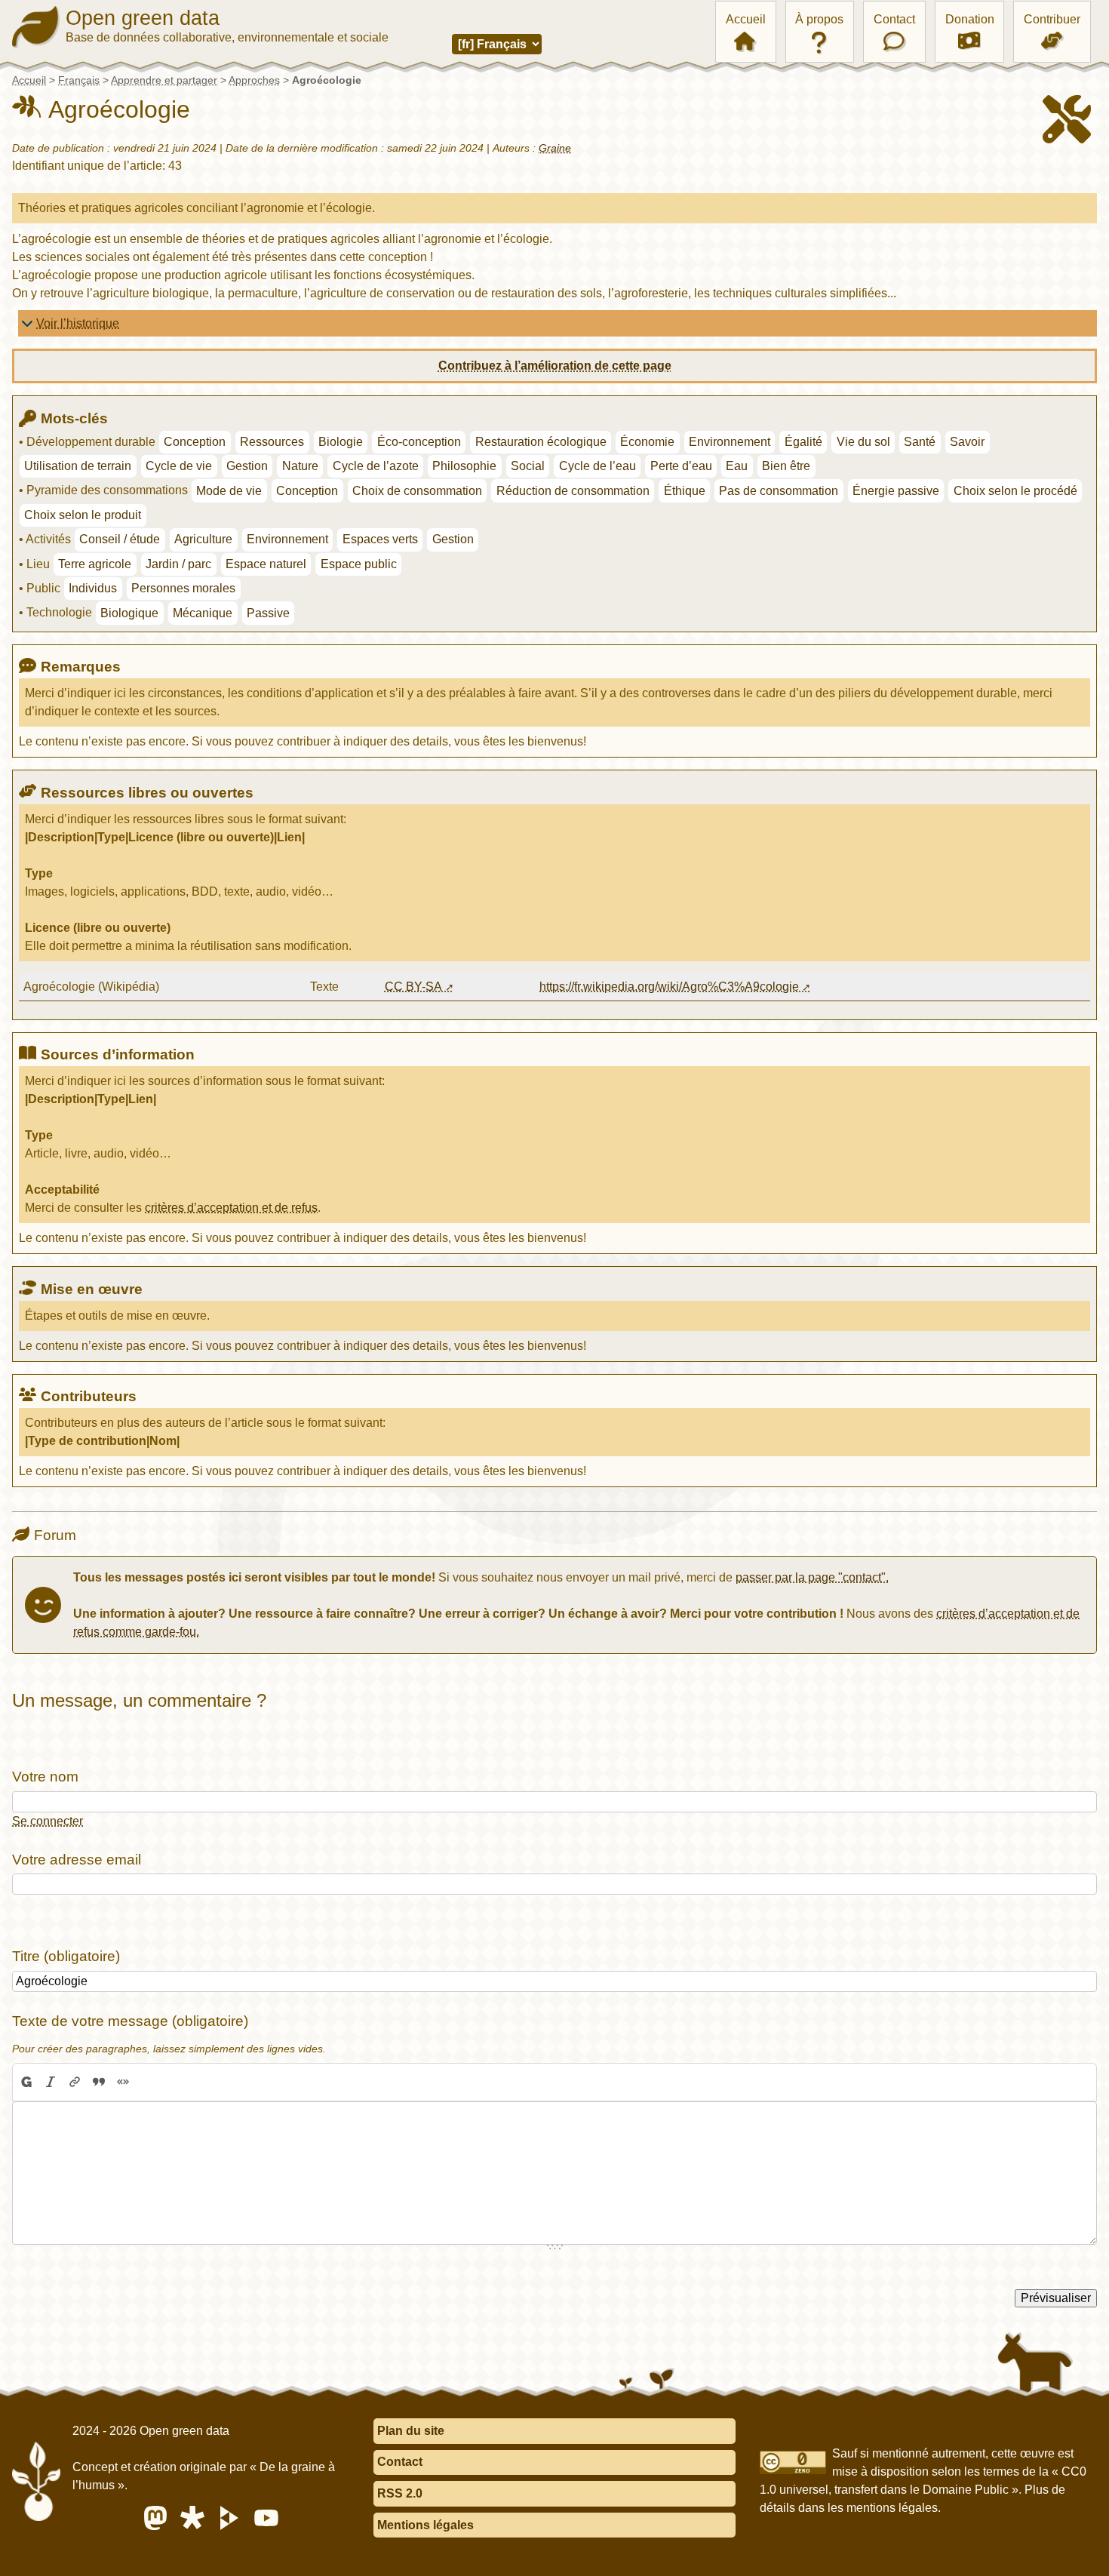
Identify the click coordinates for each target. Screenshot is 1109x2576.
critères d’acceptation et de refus (231, 1208)
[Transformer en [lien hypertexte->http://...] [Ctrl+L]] (75, 2083)
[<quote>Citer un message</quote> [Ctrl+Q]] (99, 2083)
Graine (555, 148)
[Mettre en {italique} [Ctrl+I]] (51, 2083)
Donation (970, 19)
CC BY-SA (413, 987)
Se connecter (48, 1821)
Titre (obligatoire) (66, 1956)
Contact (894, 19)
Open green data (143, 18)
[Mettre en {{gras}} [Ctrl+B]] (26, 2083)
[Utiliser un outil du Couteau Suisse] (147, 2083)
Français (79, 80)
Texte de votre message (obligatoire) (130, 2021)
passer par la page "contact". (812, 1577)
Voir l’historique (78, 323)
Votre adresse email (77, 1860)
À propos (819, 19)
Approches (254, 80)
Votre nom (45, 1777)
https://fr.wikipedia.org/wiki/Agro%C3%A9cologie (669, 987)
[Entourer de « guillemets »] (123, 2083)
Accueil (746, 19)
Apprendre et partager (164, 80)
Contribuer (1052, 19)
